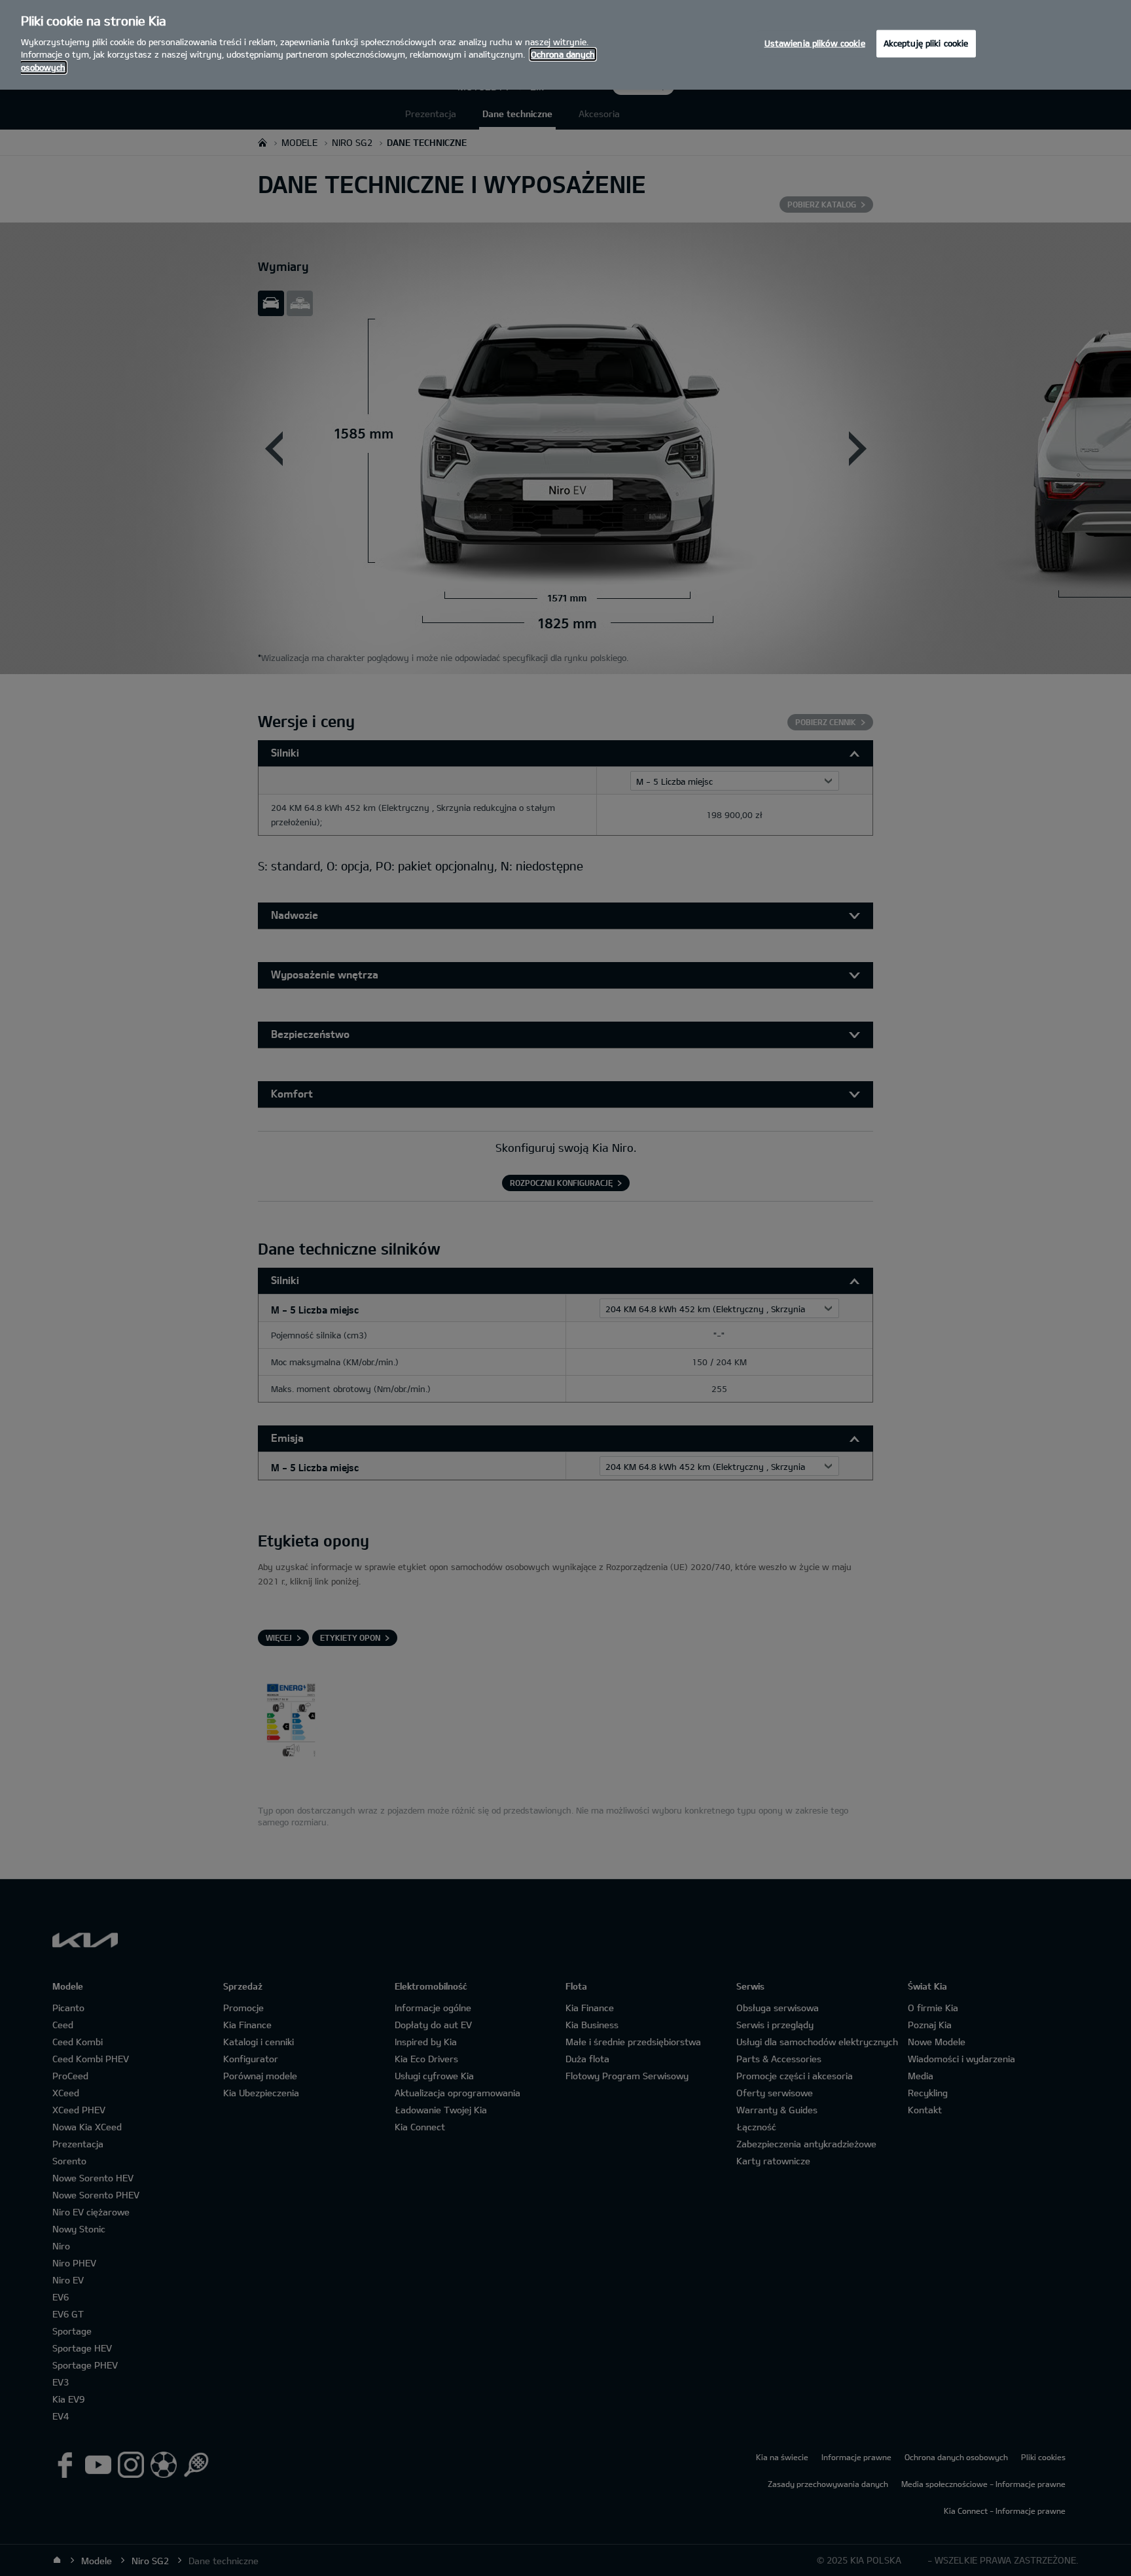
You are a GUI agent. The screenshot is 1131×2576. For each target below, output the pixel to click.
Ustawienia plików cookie (815, 43)
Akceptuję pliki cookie (926, 43)
